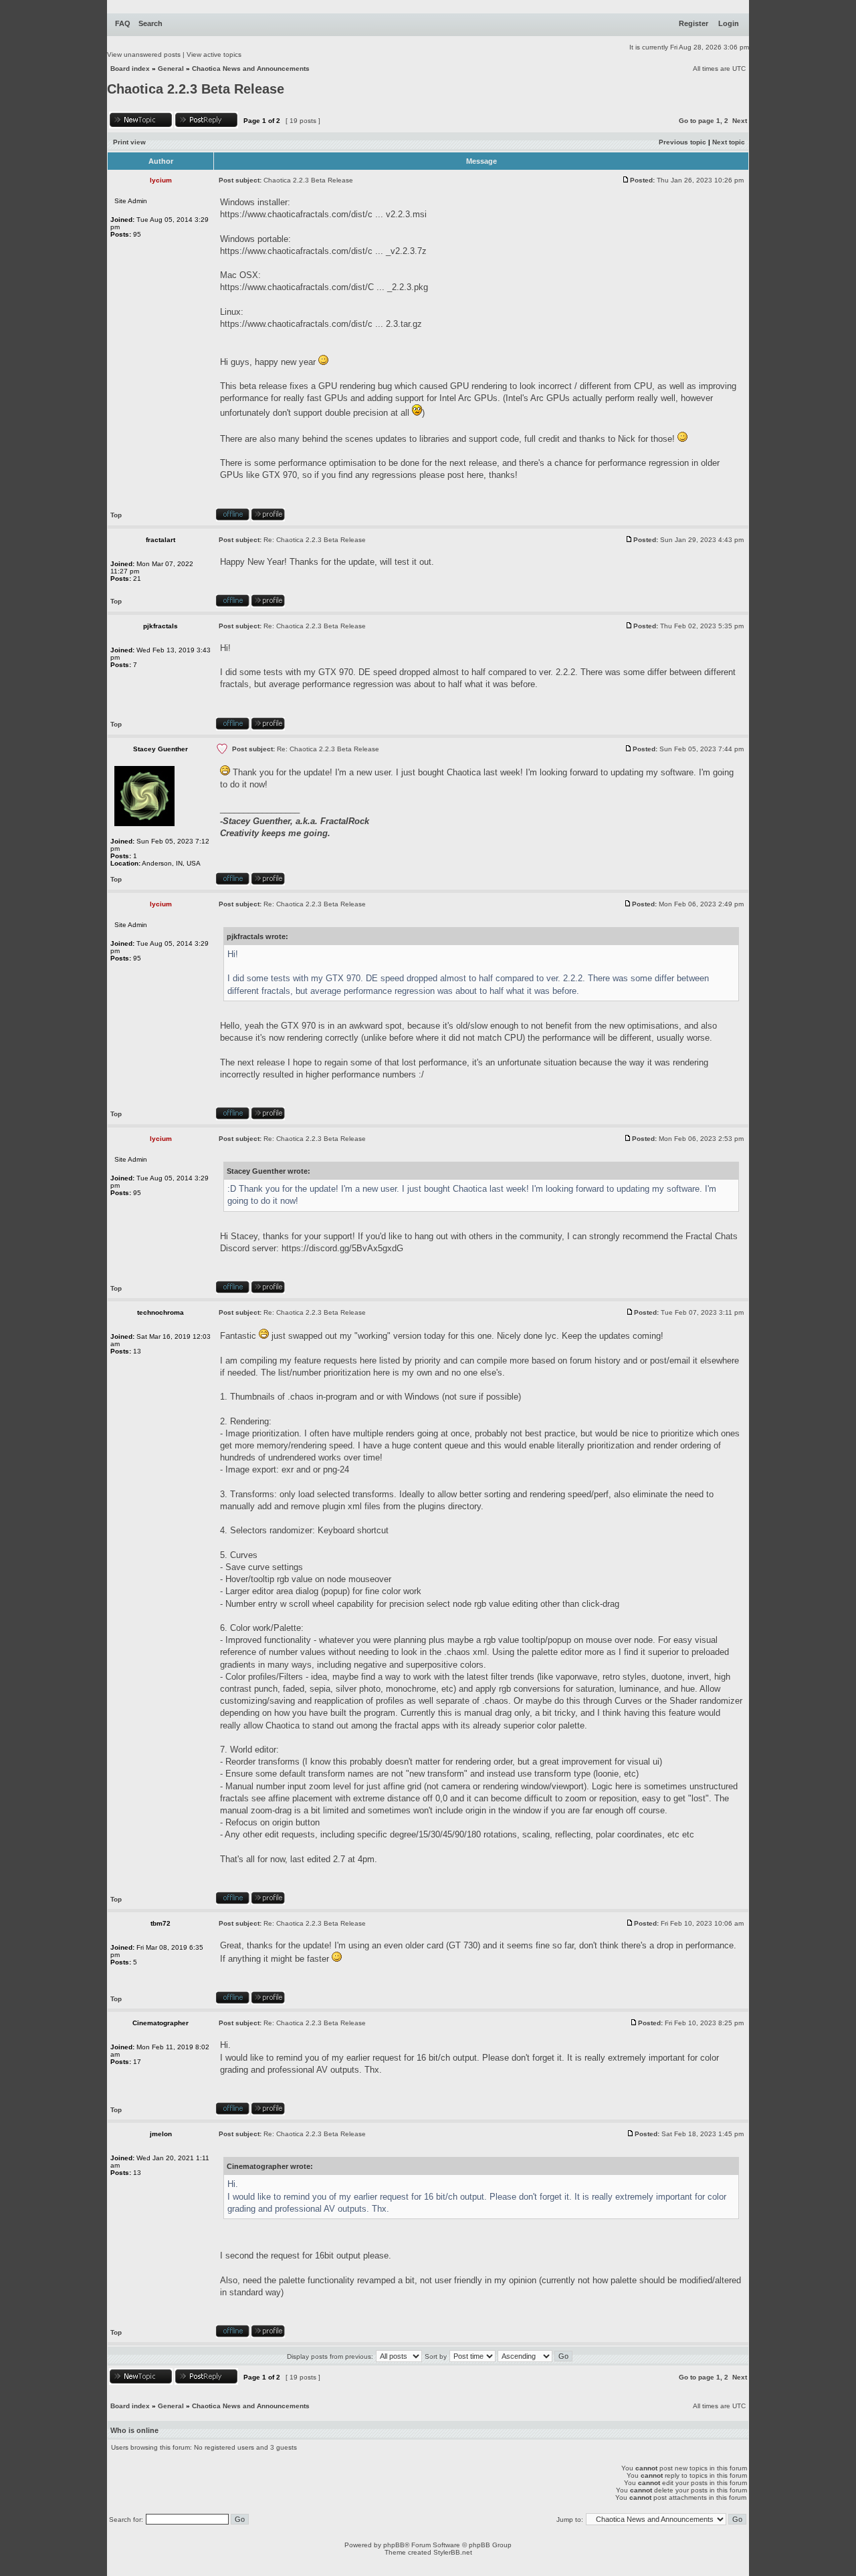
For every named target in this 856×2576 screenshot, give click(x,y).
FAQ (123, 23)
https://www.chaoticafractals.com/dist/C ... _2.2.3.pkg (324, 287)
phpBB (394, 2545)
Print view (129, 142)
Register (693, 23)
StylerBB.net (453, 2552)
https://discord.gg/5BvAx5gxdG (342, 1248)
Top (116, 515)
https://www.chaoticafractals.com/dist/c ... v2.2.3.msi (323, 214)
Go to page (697, 121)
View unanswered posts (144, 54)
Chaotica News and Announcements (251, 69)
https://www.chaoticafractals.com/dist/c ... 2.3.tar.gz (321, 324)
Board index (130, 69)
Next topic (729, 142)
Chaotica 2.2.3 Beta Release (196, 89)
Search (150, 23)
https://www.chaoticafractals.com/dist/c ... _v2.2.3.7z (323, 251)
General (171, 69)
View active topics (214, 54)
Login (729, 23)
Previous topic (682, 142)
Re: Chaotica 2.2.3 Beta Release (315, 540)
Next (740, 121)
